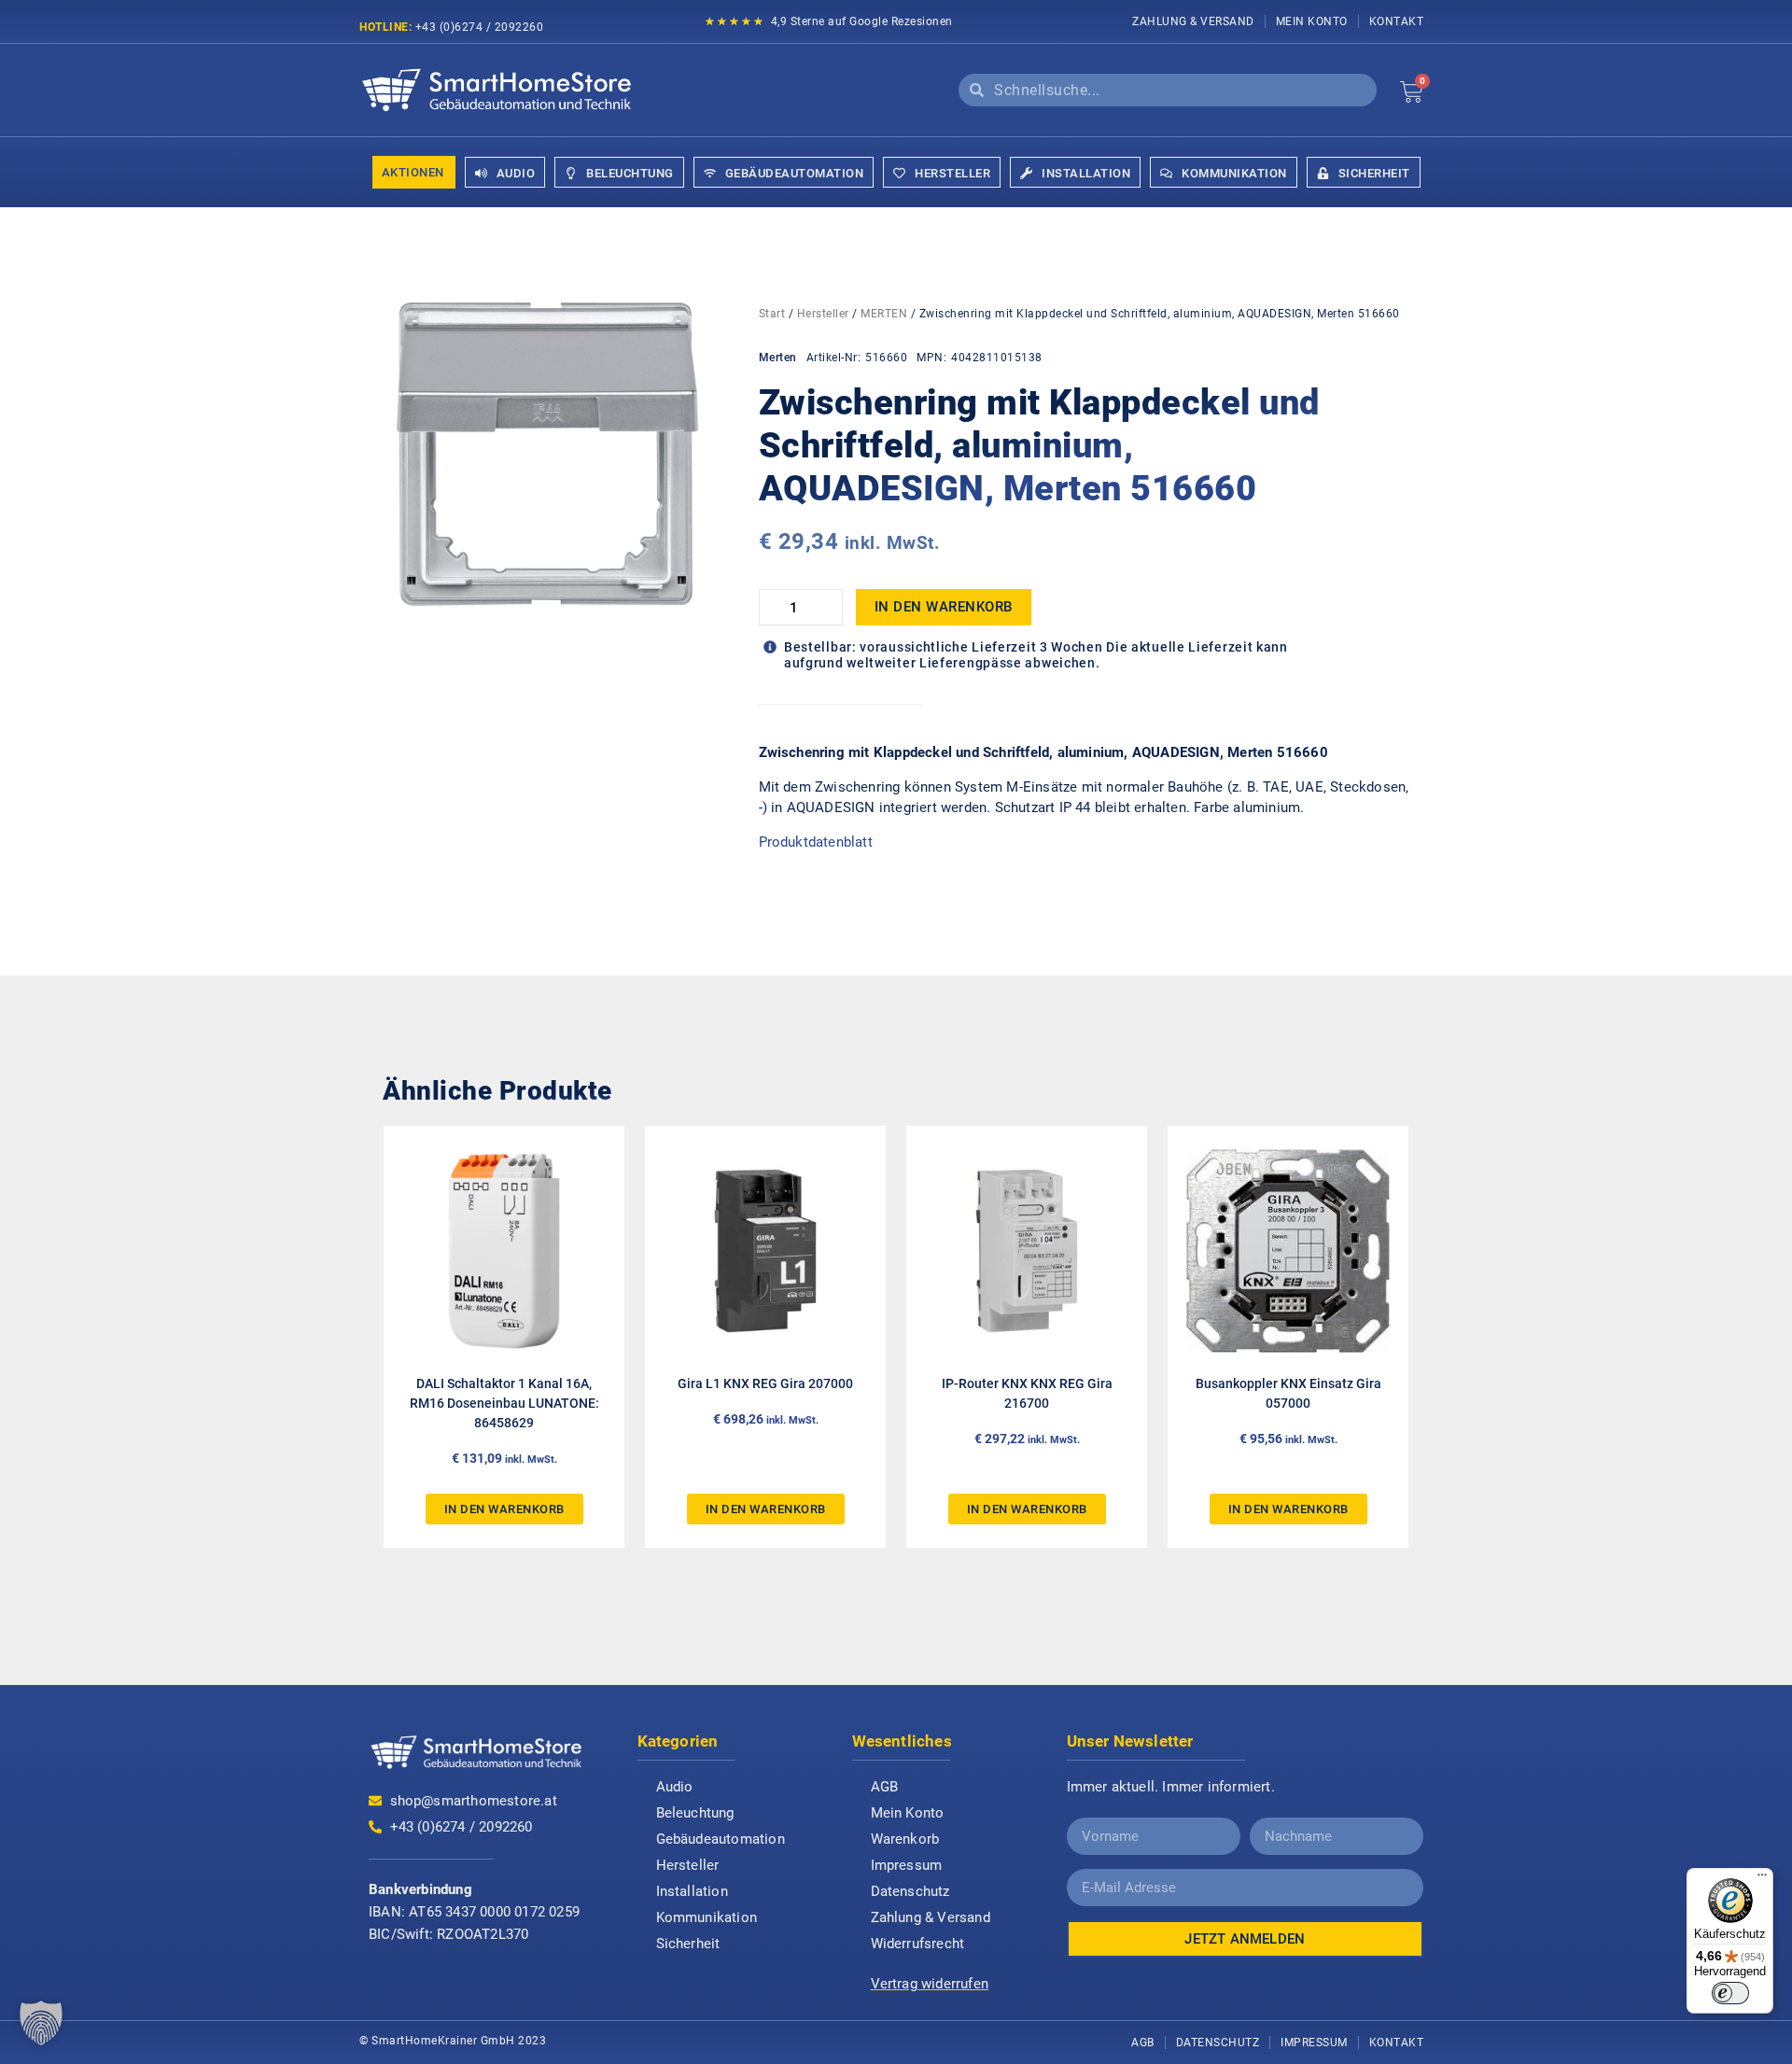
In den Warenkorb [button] (504, 1509)
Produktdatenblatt (816, 842)
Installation (692, 1891)
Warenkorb (905, 1839)
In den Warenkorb (944, 607)
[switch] (1730, 1993)
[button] (41, 2023)
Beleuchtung (695, 1813)
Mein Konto (1312, 21)
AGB (885, 1787)
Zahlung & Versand (1193, 21)
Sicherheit (688, 1944)
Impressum (907, 1865)
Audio (675, 1787)
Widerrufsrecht (918, 1944)
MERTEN (884, 314)
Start (772, 314)
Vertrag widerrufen (930, 1984)
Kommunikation (707, 1917)
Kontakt (1397, 21)
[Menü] (1762, 1879)
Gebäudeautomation (721, 1839)
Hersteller (823, 314)
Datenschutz (910, 1891)
